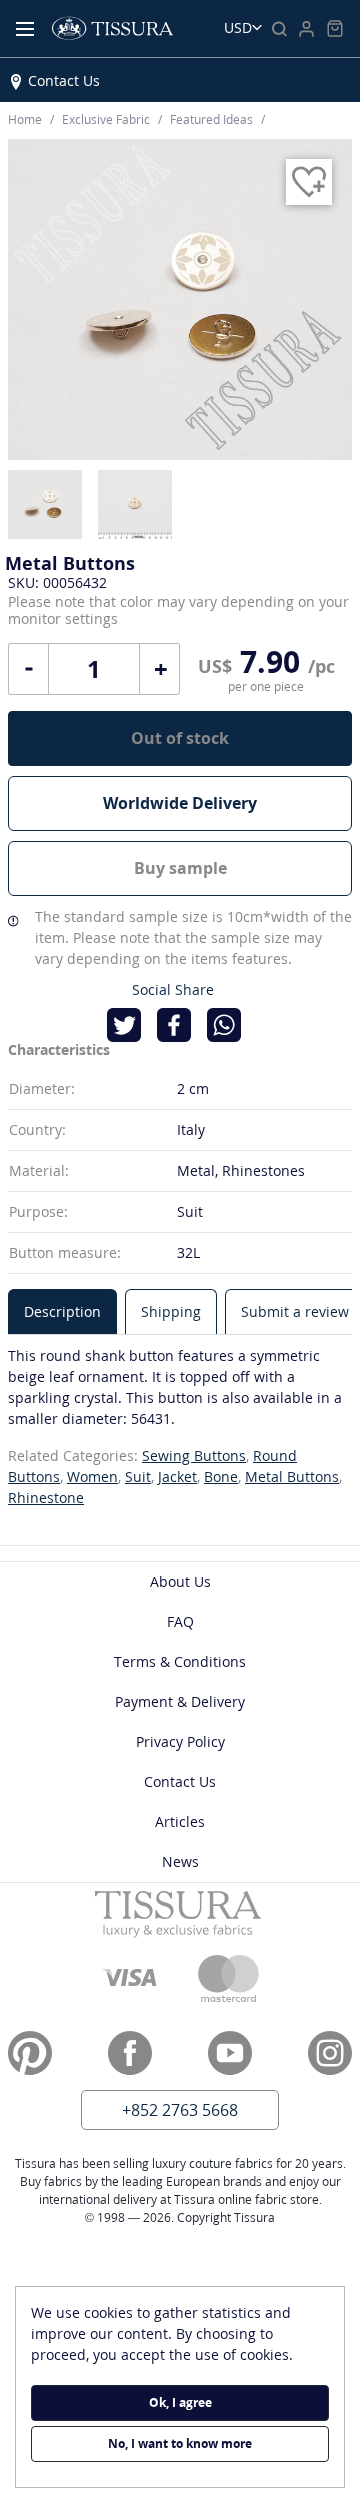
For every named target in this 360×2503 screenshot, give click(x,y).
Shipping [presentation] (171, 1311)
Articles (180, 1821)
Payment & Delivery (180, 1701)
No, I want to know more (180, 2443)
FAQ (180, 1621)
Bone (221, 1476)
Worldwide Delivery (180, 803)
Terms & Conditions (180, 1661)
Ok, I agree (180, 2402)
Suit (138, 1476)
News (180, 1861)
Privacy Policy (180, 1741)
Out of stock (180, 738)
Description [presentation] (62, 1311)
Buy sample (180, 868)
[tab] (62, 1311)
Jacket (177, 1476)
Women (92, 1476)
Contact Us (64, 80)
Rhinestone (46, 1497)
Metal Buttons (292, 1476)
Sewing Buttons (194, 1455)
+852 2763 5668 (180, 2110)
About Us (180, 1581)
